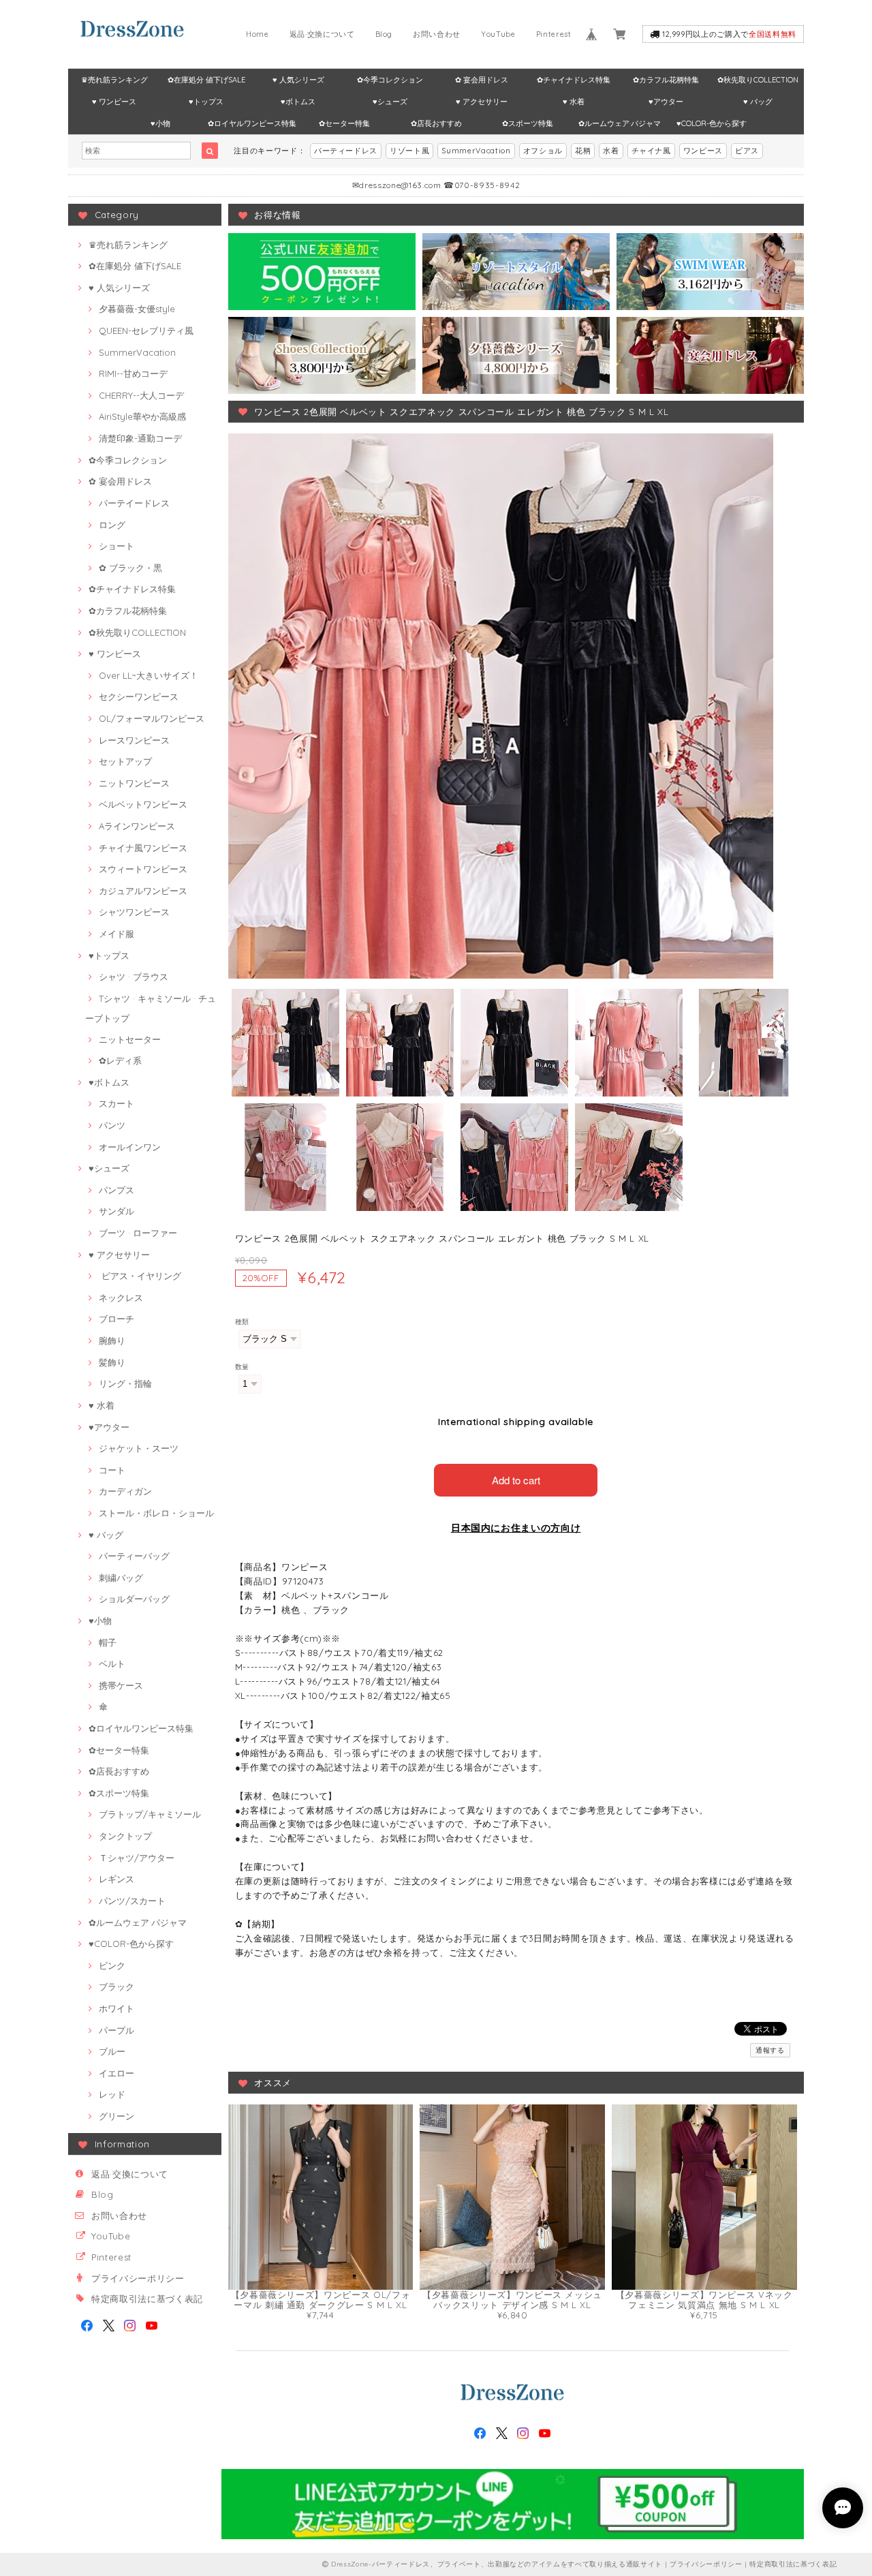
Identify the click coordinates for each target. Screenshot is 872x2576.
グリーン (116, 2116)
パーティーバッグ (134, 1556)
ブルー (112, 2051)
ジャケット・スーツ (139, 1448)
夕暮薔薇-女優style (137, 309)
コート (112, 1470)
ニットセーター (130, 1039)
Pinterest (554, 34)
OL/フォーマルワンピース (152, 718)
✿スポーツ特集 (528, 123)
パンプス (116, 1190)
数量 (242, 1367)
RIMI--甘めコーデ (133, 373)
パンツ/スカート (132, 1901)
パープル (116, 2030)
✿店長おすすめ (436, 123)
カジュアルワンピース (143, 891)
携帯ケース (121, 1685)
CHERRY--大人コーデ (141, 395)
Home (258, 34)
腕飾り (112, 1340)
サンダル (116, 1211)
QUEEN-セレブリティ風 (146, 331)
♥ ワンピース (114, 102)
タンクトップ (125, 1836)
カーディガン (125, 1491)
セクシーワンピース (139, 696)
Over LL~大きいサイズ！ (149, 675)
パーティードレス (346, 151)
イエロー (116, 2073)
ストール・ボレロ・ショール (156, 1513)
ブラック (116, 1987)
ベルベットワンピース (143, 804)
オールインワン (130, 1147)
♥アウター (666, 102)
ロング (112, 525)
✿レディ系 (120, 1060)
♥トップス (206, 102)
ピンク (112, 1965)
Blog (384, 34)
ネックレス (121, 1298)
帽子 (108, 1642)
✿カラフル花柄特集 (666, 80)
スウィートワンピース (143, 869)
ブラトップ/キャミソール (150, 1814)
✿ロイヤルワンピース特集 (252, 123)
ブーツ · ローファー (138, 1233)
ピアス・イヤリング (140, 1276)
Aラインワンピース (137, 826)
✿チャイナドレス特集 (574, 80)
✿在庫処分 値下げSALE (206, 80)
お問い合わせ (437, 34)
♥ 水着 (574, 102)
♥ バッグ (758, 102)
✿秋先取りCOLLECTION (758, 80)
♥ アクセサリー (482, 102)
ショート (116, 546)
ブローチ (116, 1319)
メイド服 (116, 934)
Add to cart (516, 1480)
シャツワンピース (134, 912)
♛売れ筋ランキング (114, 80)
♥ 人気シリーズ (298, 80)
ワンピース (703, 151)
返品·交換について (322, 34)
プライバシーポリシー (138, 2278)
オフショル (543, 151)
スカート (116, 1103)
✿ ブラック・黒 (130, 568)
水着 (611, 151)
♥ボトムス (298, 102)
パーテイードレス (134, 503)
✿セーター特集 (344, 123)
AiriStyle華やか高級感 (142, 416)
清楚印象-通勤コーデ (140, 438)
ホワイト (116, 2008)
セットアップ (125, 761)
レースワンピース (134, 740)
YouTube (498, 34)
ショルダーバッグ (134, 1599)
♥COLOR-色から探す (712, 123)
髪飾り (112, 1362)
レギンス (116, 1879)
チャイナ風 (651, 151)
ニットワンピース (134, 783)
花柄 (583, 151)
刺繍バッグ (121, 1578)
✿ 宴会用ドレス (482, 80)
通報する (770, 2050)
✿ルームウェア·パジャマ (620, 123)
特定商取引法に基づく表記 (147, 2299)
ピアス (747, 151)
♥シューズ (390, 102)
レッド (112, 2094)
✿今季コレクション (390, 80)
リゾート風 (409, 151)
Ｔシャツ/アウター (137, 1858)
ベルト (112, 1663)
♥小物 (160, 123)
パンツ (112, 1125)
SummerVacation (476, 151)
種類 (242, 1322)
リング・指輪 (125, 1383)
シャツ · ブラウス (134, 977)
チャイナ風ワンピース (143, 848)
